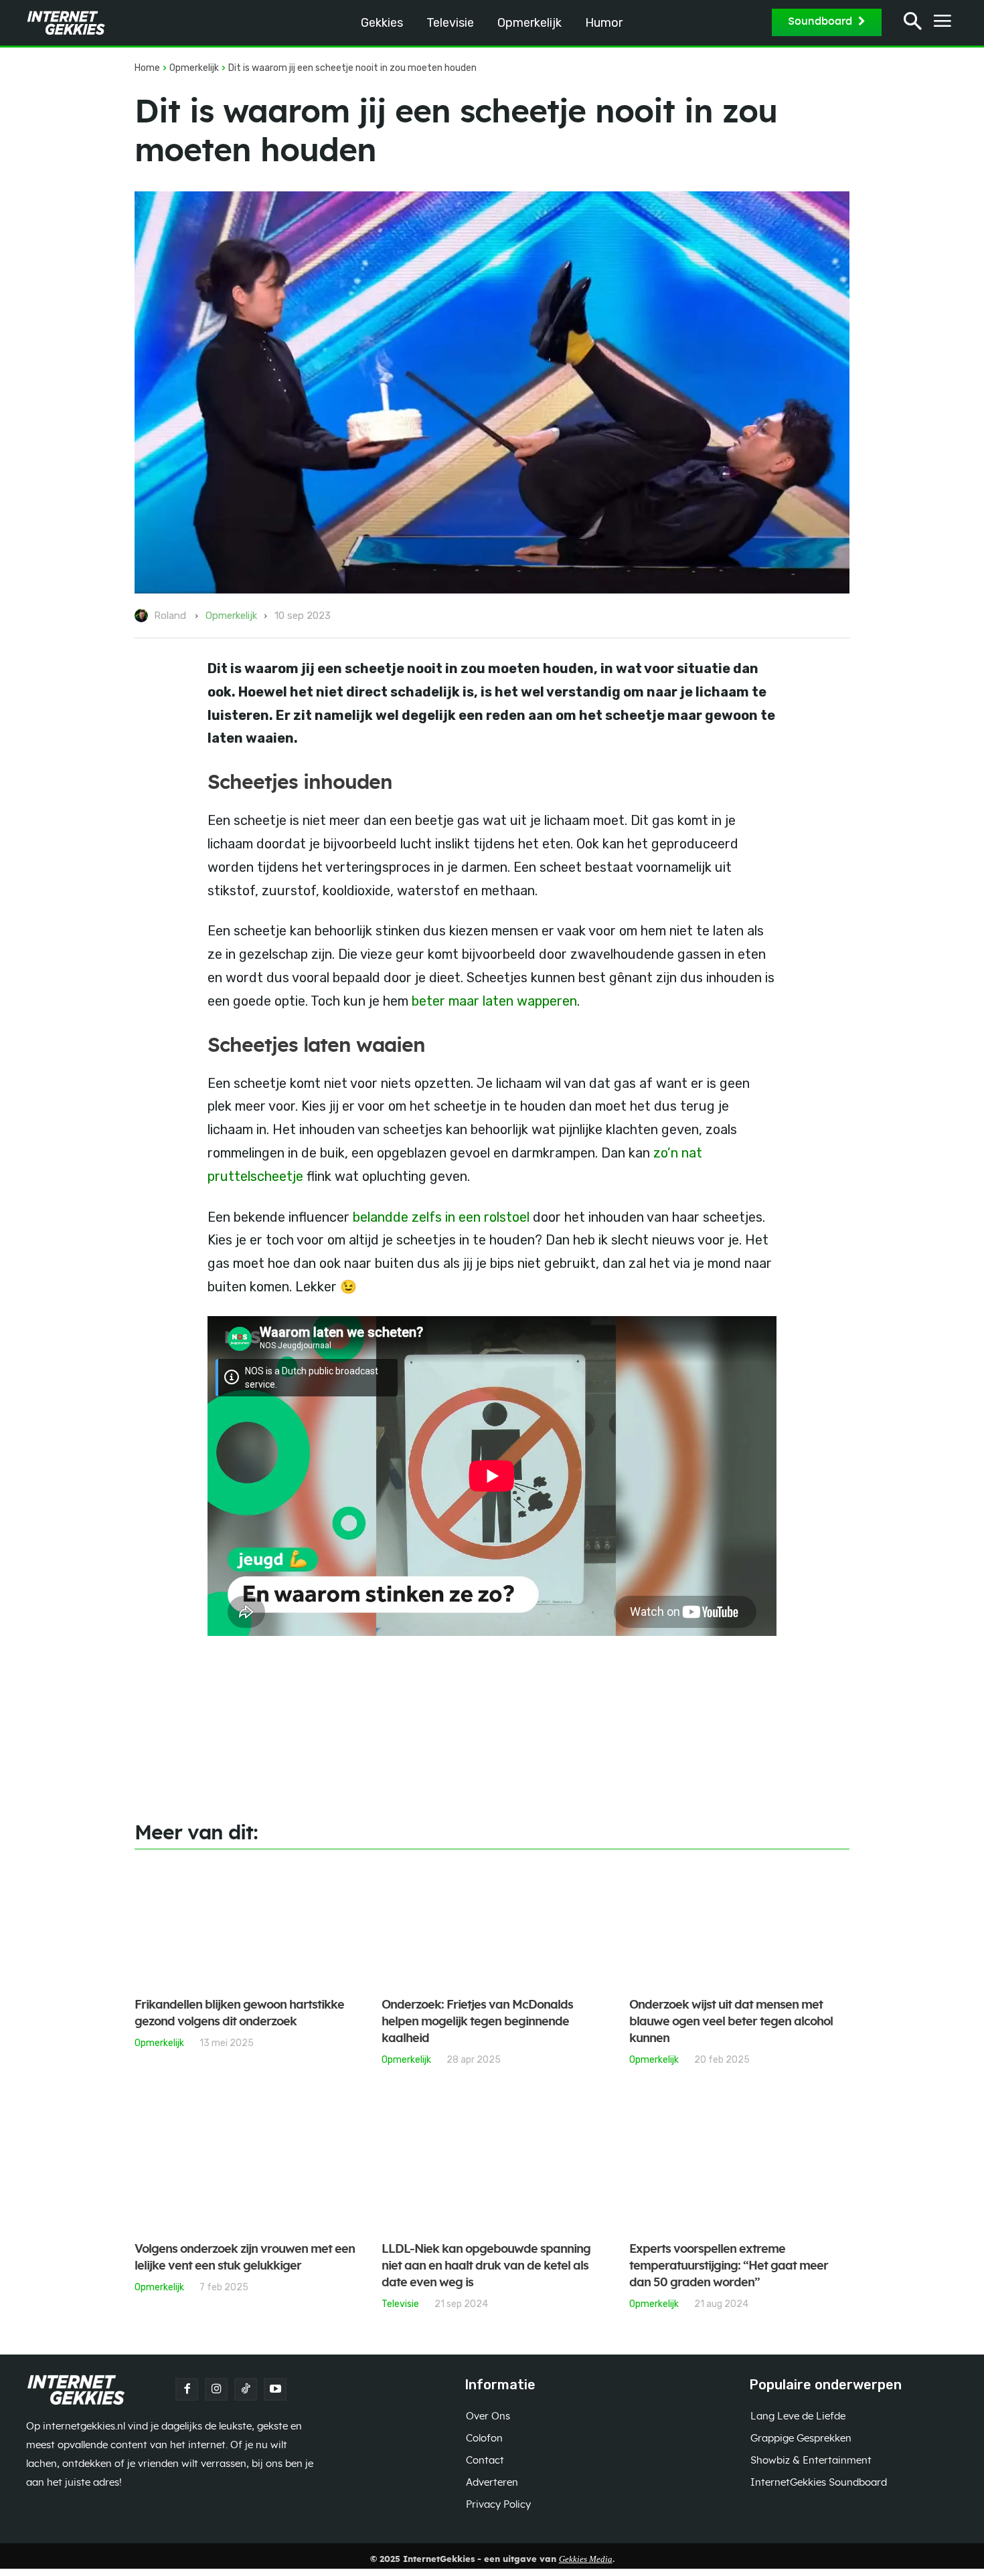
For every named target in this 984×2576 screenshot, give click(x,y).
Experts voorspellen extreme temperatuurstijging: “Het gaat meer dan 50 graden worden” (729, 2266)
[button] (913, 23)
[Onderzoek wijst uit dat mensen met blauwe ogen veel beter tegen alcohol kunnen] (739, 1925)
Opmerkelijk (194, 68)
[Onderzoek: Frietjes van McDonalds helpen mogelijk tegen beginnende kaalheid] (492, 1925)
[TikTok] (246, 2389)
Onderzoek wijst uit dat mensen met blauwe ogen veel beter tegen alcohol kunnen (731, 2022)
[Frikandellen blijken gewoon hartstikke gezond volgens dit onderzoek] (245, 1925)
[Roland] (143, 616)
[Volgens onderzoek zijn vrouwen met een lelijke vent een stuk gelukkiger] (245, 2169)
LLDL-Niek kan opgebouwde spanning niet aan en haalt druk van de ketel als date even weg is (486, 2266)
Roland (170, 616)
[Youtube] (275, 2389)
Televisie (400, 2304)
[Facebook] (187, 2389)
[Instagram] (216, 2389)
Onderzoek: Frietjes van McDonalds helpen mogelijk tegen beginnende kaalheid (477, 2022)
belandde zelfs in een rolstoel (439, 1217)
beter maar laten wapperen (494, 1001)
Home (147, 68)
